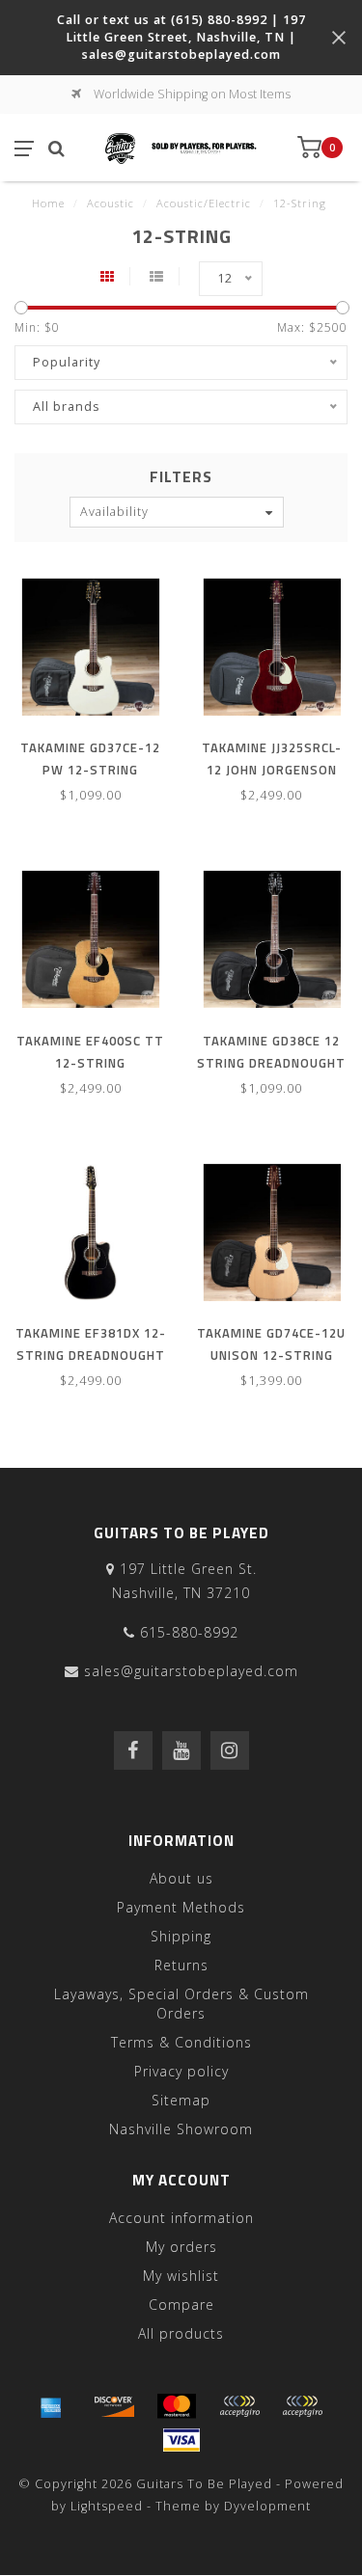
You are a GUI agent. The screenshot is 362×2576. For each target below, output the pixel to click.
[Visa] (181, 2440)
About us (181, 1878)
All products (181, 2333)
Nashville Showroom (181, 2129)
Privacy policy (181, 2071)
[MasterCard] (177, 2406)
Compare (181, 2305)
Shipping (181, 1936)
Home (48, 203)
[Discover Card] (114, 2406)
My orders (181, 2247)
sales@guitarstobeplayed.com (191, 1671)
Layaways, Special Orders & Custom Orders (181, 2004)
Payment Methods (181, 1907)
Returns (181, 1965)
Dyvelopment (267, 2506)
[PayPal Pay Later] (302, 2406)
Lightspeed (107, 2506)
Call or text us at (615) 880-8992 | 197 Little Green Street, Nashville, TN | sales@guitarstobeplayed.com (181, 37)
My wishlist (181, 2276)
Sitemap (181, 2100)
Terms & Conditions (181, 2042)
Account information (181, 2218)
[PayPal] (239, 2406)
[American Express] (51, 2406)
